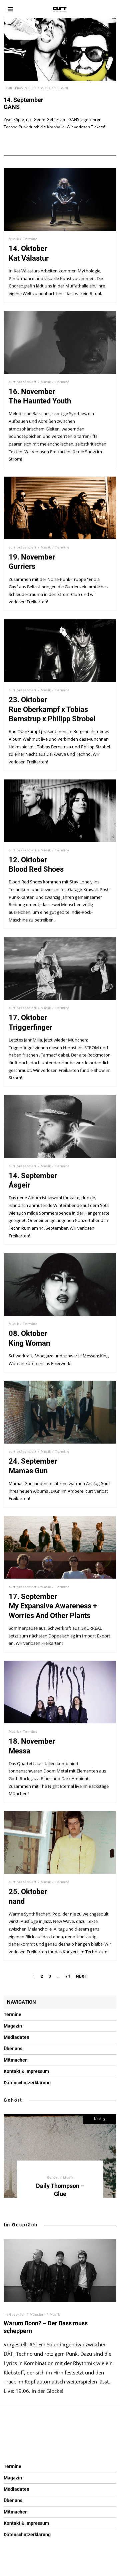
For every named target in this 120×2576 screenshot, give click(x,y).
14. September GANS (23, 103)
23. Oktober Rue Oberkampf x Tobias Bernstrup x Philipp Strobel (52, 709)
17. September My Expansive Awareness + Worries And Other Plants (53, 1606)
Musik (45, 88)
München (38, 2314)
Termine (62, 88)
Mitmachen (16, 2060)
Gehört (13, 2100)
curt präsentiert (21, 88)
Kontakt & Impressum (26, 2071)
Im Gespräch (21, 2225)
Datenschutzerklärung (27, 2083)
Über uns (13, 2049)
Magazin (13, 2026)
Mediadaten (16, 2037)
